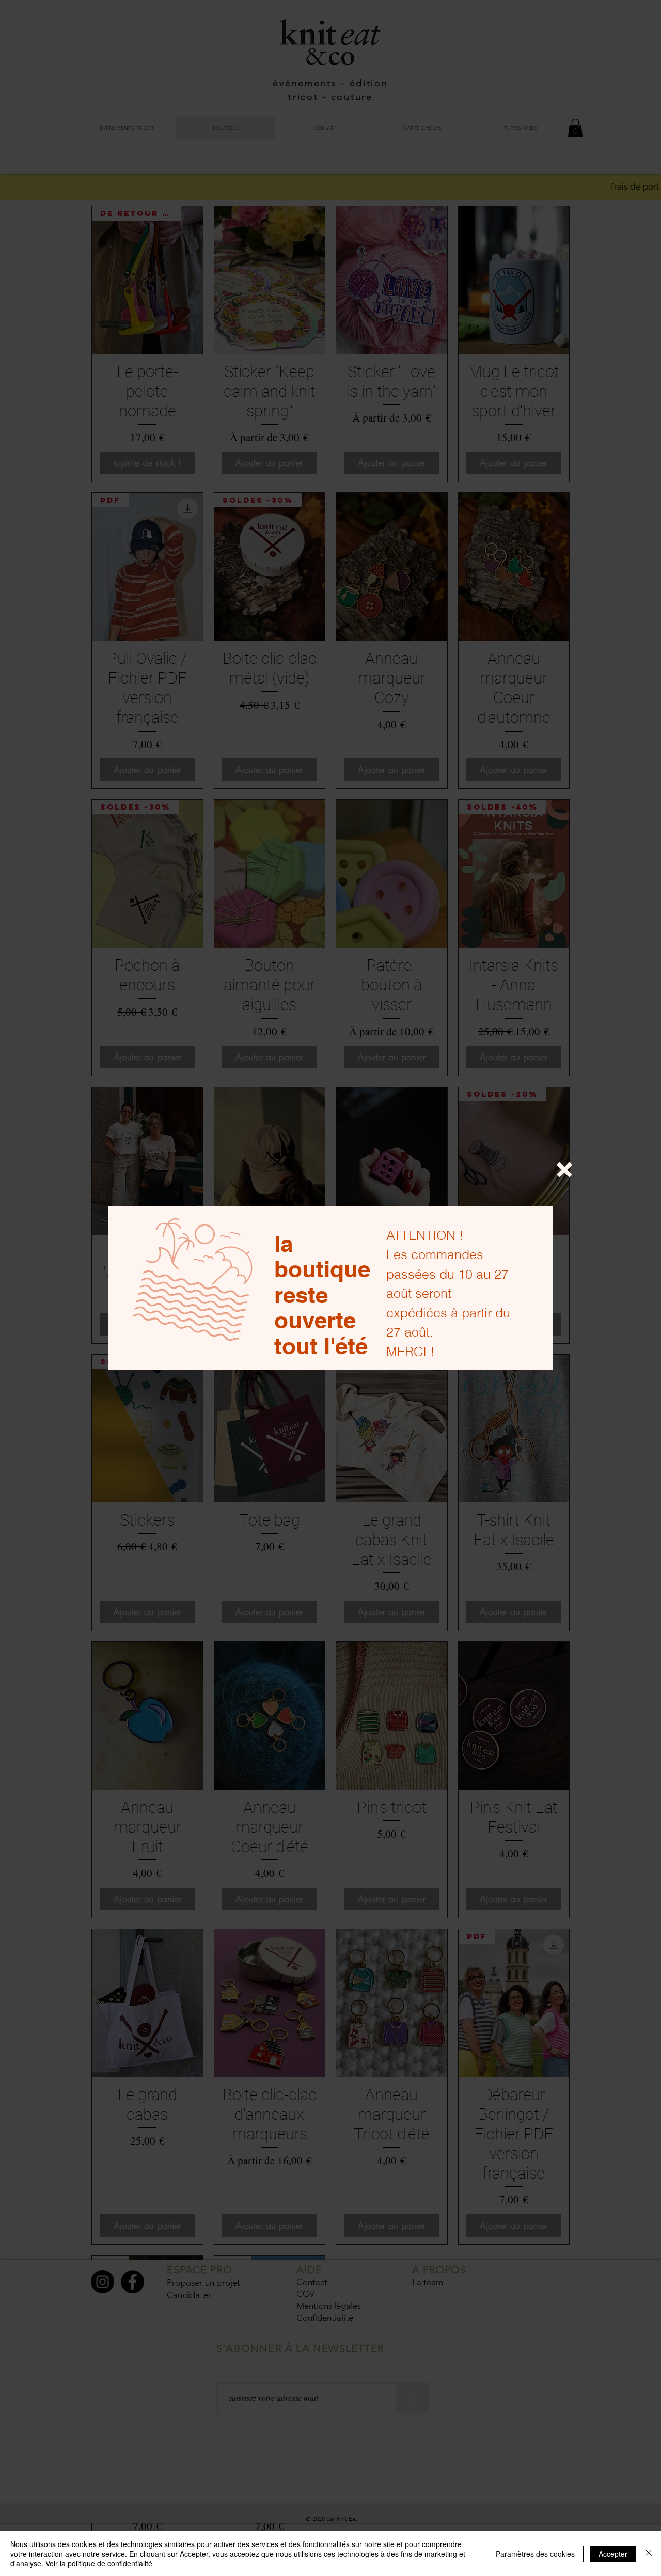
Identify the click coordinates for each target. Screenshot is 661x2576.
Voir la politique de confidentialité (99, 2563)
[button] (564, 1170)
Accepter (613, 2554)
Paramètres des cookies (535, 2554)
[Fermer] (649, 2554)
